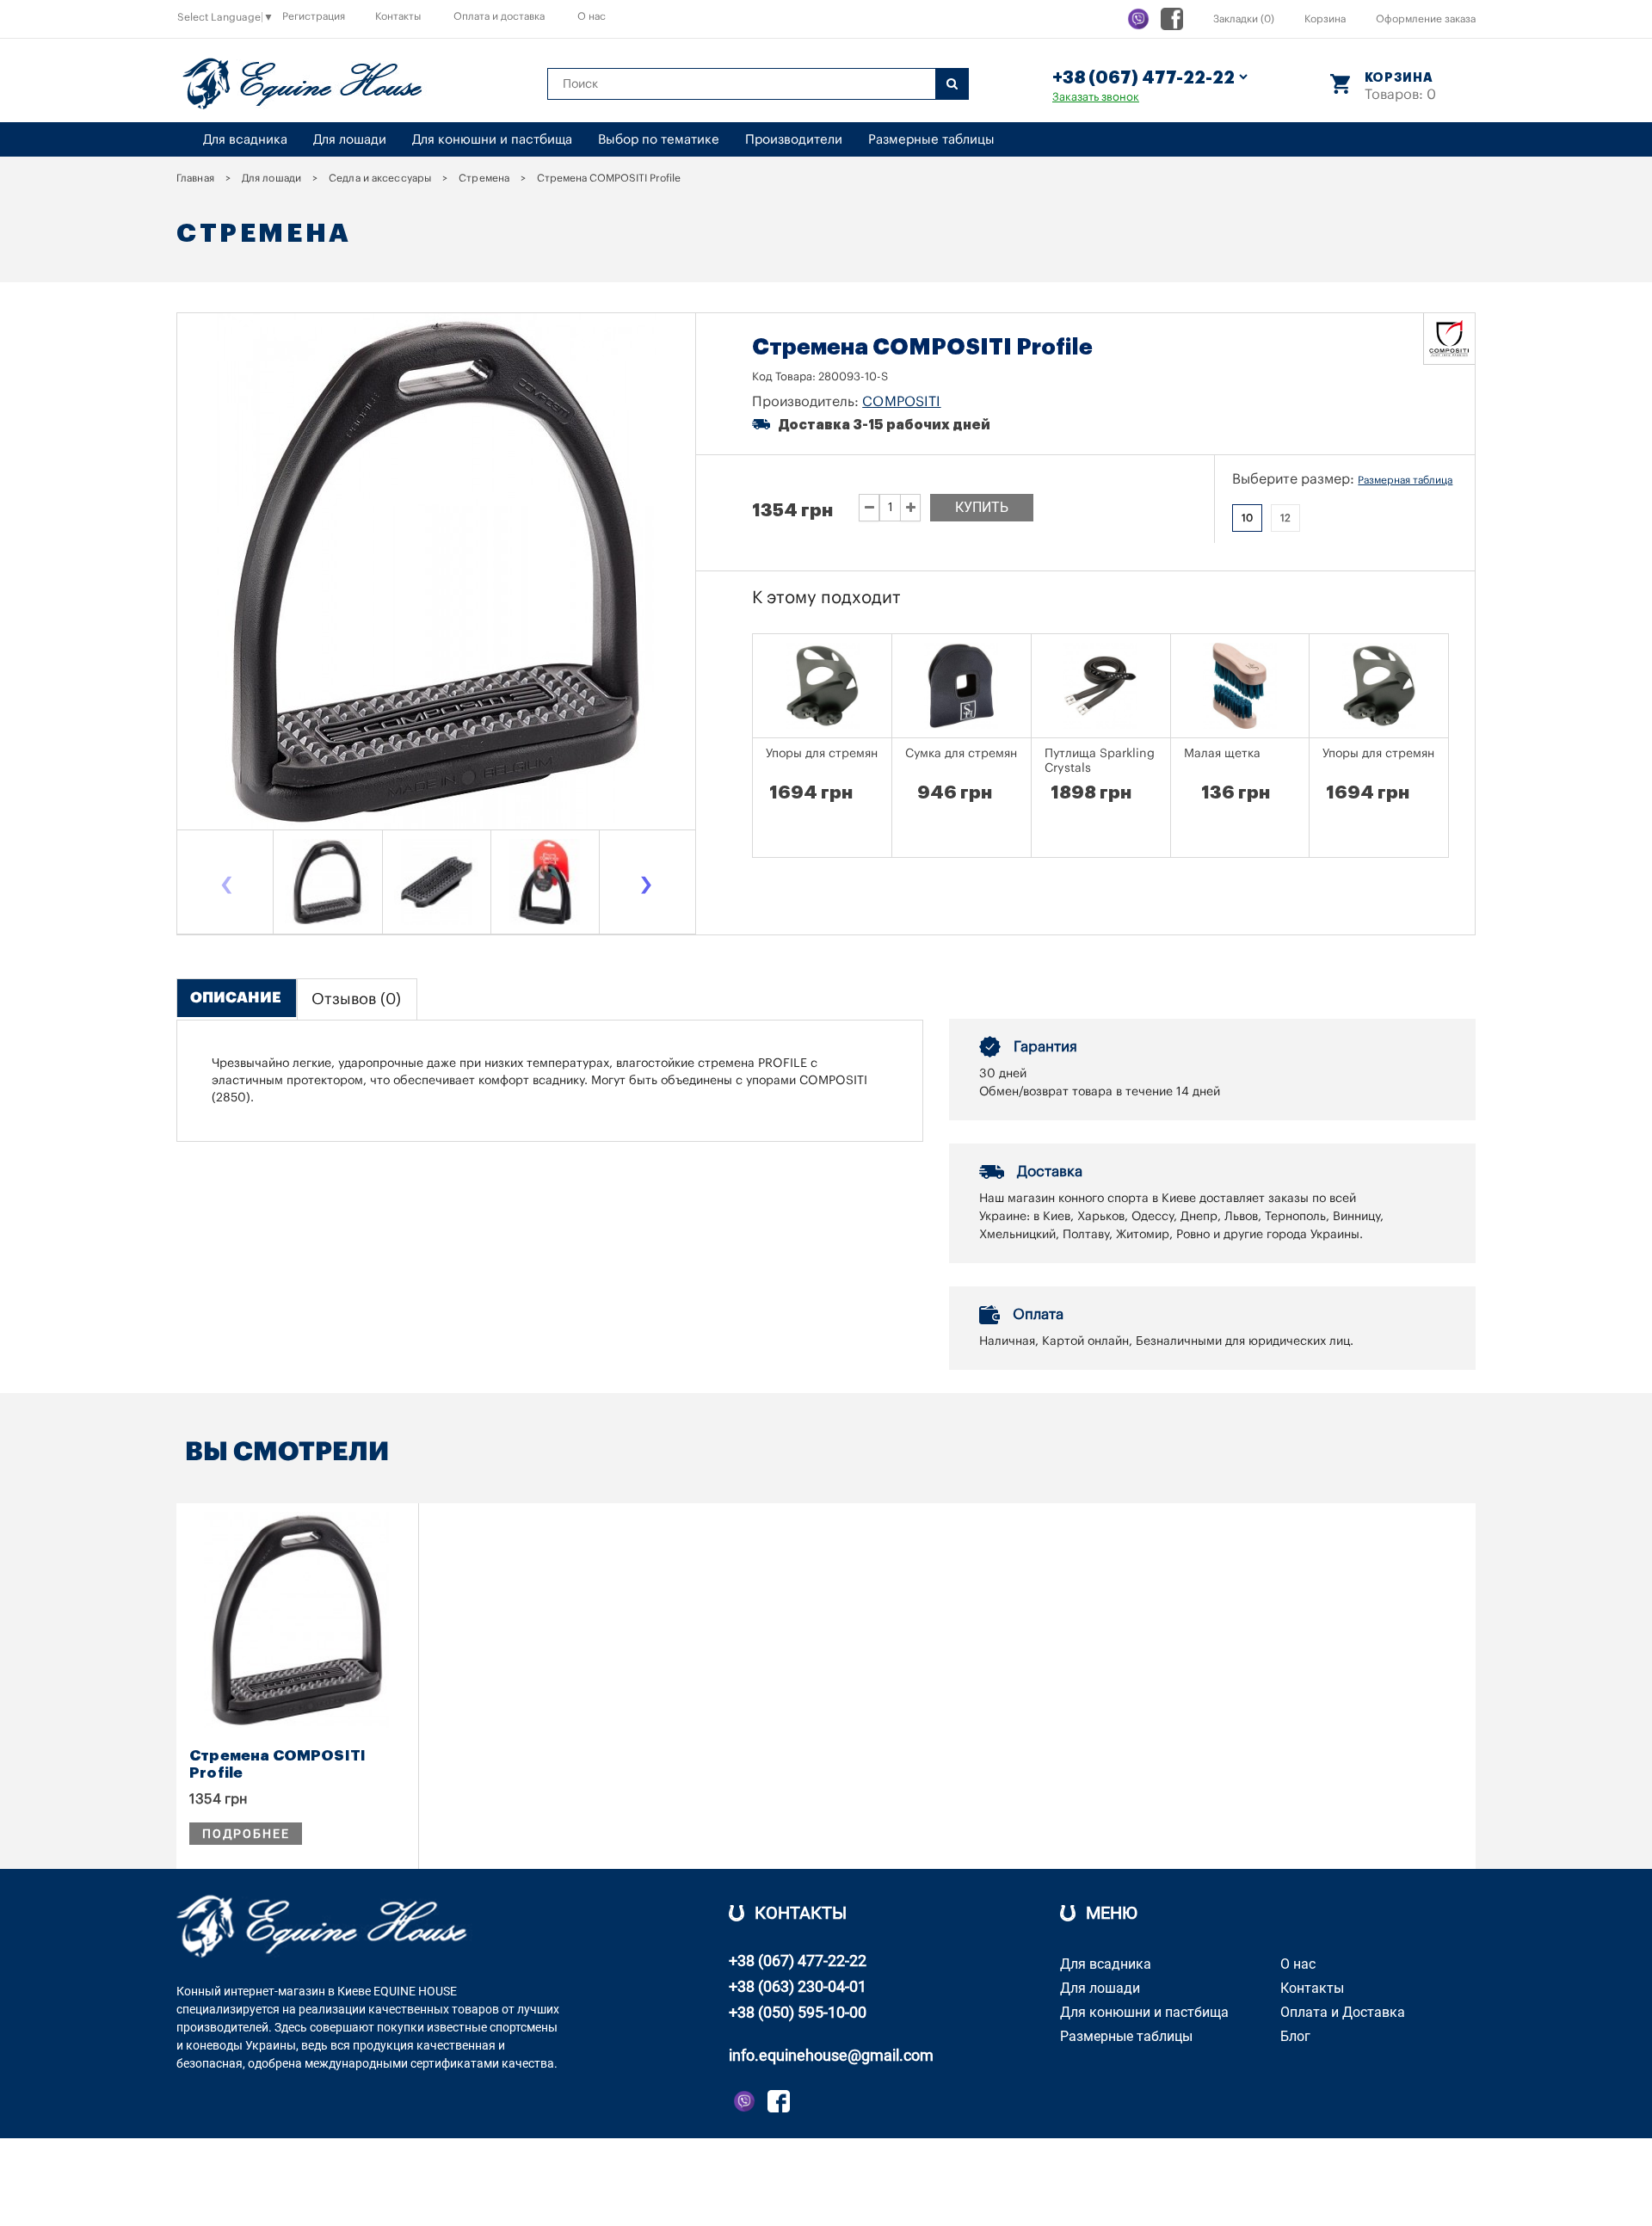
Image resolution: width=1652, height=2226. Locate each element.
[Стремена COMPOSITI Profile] (328, 882)
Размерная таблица (1405, 480)
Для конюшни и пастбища (492, 140)
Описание (236, 998)
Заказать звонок (1096, 97)
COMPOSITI (901, 402)
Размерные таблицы (931, 140)
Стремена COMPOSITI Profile (277, 1764)
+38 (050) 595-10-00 (798, 2012)
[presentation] (226, 887)
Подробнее (246, 1834)
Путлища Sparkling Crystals (1100, 761)
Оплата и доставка (499, 16)
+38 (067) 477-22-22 (798, 1961)
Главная (195, 178)
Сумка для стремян (961, 754)
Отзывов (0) (356, 999)
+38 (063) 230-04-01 (798, 1986)
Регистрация (314, 16)
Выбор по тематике (659, 140)
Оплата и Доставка (1343, 2012)
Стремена (484, 178)
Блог (1295, 2036)
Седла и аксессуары (380, 178)
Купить (982, 507)
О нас (592, 16)
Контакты (398, 16)
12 (1285, 518)
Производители (794, 140)
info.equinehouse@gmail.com (831, 2055)
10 (1247, 518)
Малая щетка (1222, 754)
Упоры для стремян (822, 754)
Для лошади (350, 140)
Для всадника (245, 140)
